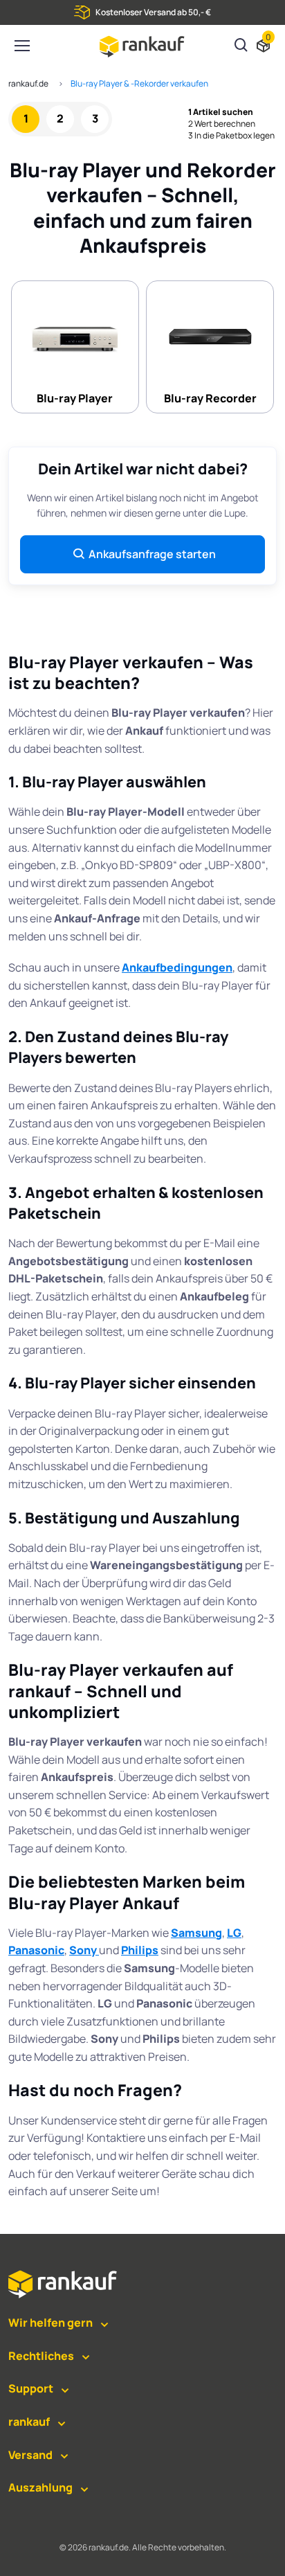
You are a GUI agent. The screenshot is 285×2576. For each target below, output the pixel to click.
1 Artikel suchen (221, 112)
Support (31, 2388)
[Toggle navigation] (21, 46)
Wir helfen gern (50, 2323)
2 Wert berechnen (222, 124)
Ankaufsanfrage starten (152, 554)
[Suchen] (241, 46)
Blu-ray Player (75, 398)
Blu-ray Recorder (210, 398)
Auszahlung (40, 2487)
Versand (30, 2455)
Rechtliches (41, 2356)
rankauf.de (28, 83)
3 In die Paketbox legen (231, 136)
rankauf (29, 2422)
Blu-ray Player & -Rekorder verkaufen (139, 83)
